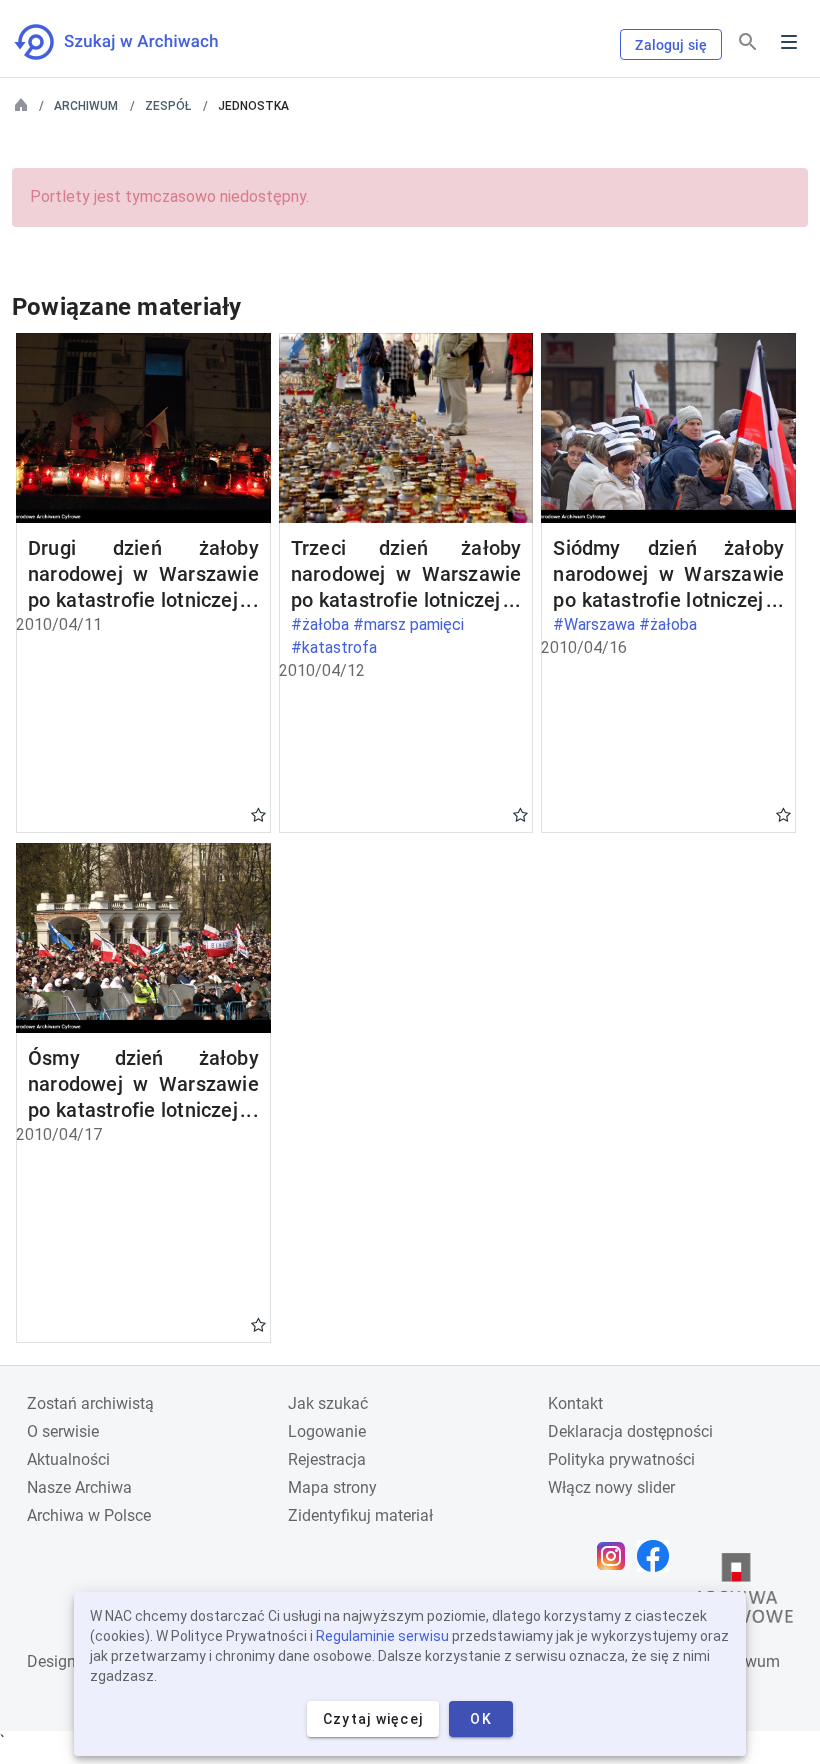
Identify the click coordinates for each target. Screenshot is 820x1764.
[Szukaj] (748, 42)
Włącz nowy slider (611, 1487)
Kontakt (575, 1403)
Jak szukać (328, 1403)
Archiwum (86, 106)
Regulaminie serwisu (382, 1636)
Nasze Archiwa (79, 1487)
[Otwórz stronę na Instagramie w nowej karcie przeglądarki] (616, 1556)
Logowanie (327, 1431)
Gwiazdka (258, 814)
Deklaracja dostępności (630, 1431)
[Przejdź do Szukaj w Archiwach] (134, 42)
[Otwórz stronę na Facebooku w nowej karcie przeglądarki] (658, 1556)
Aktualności (68, 1459)
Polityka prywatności (621, 1459)
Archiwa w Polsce (89, 1515)
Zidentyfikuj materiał (360, 1515)
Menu (789, 42)
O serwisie (63, 1431)
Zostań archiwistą (90, 1403)
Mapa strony (332, 1487)
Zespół (168, 106)
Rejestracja (327, 1459)
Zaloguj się (671, 45)
